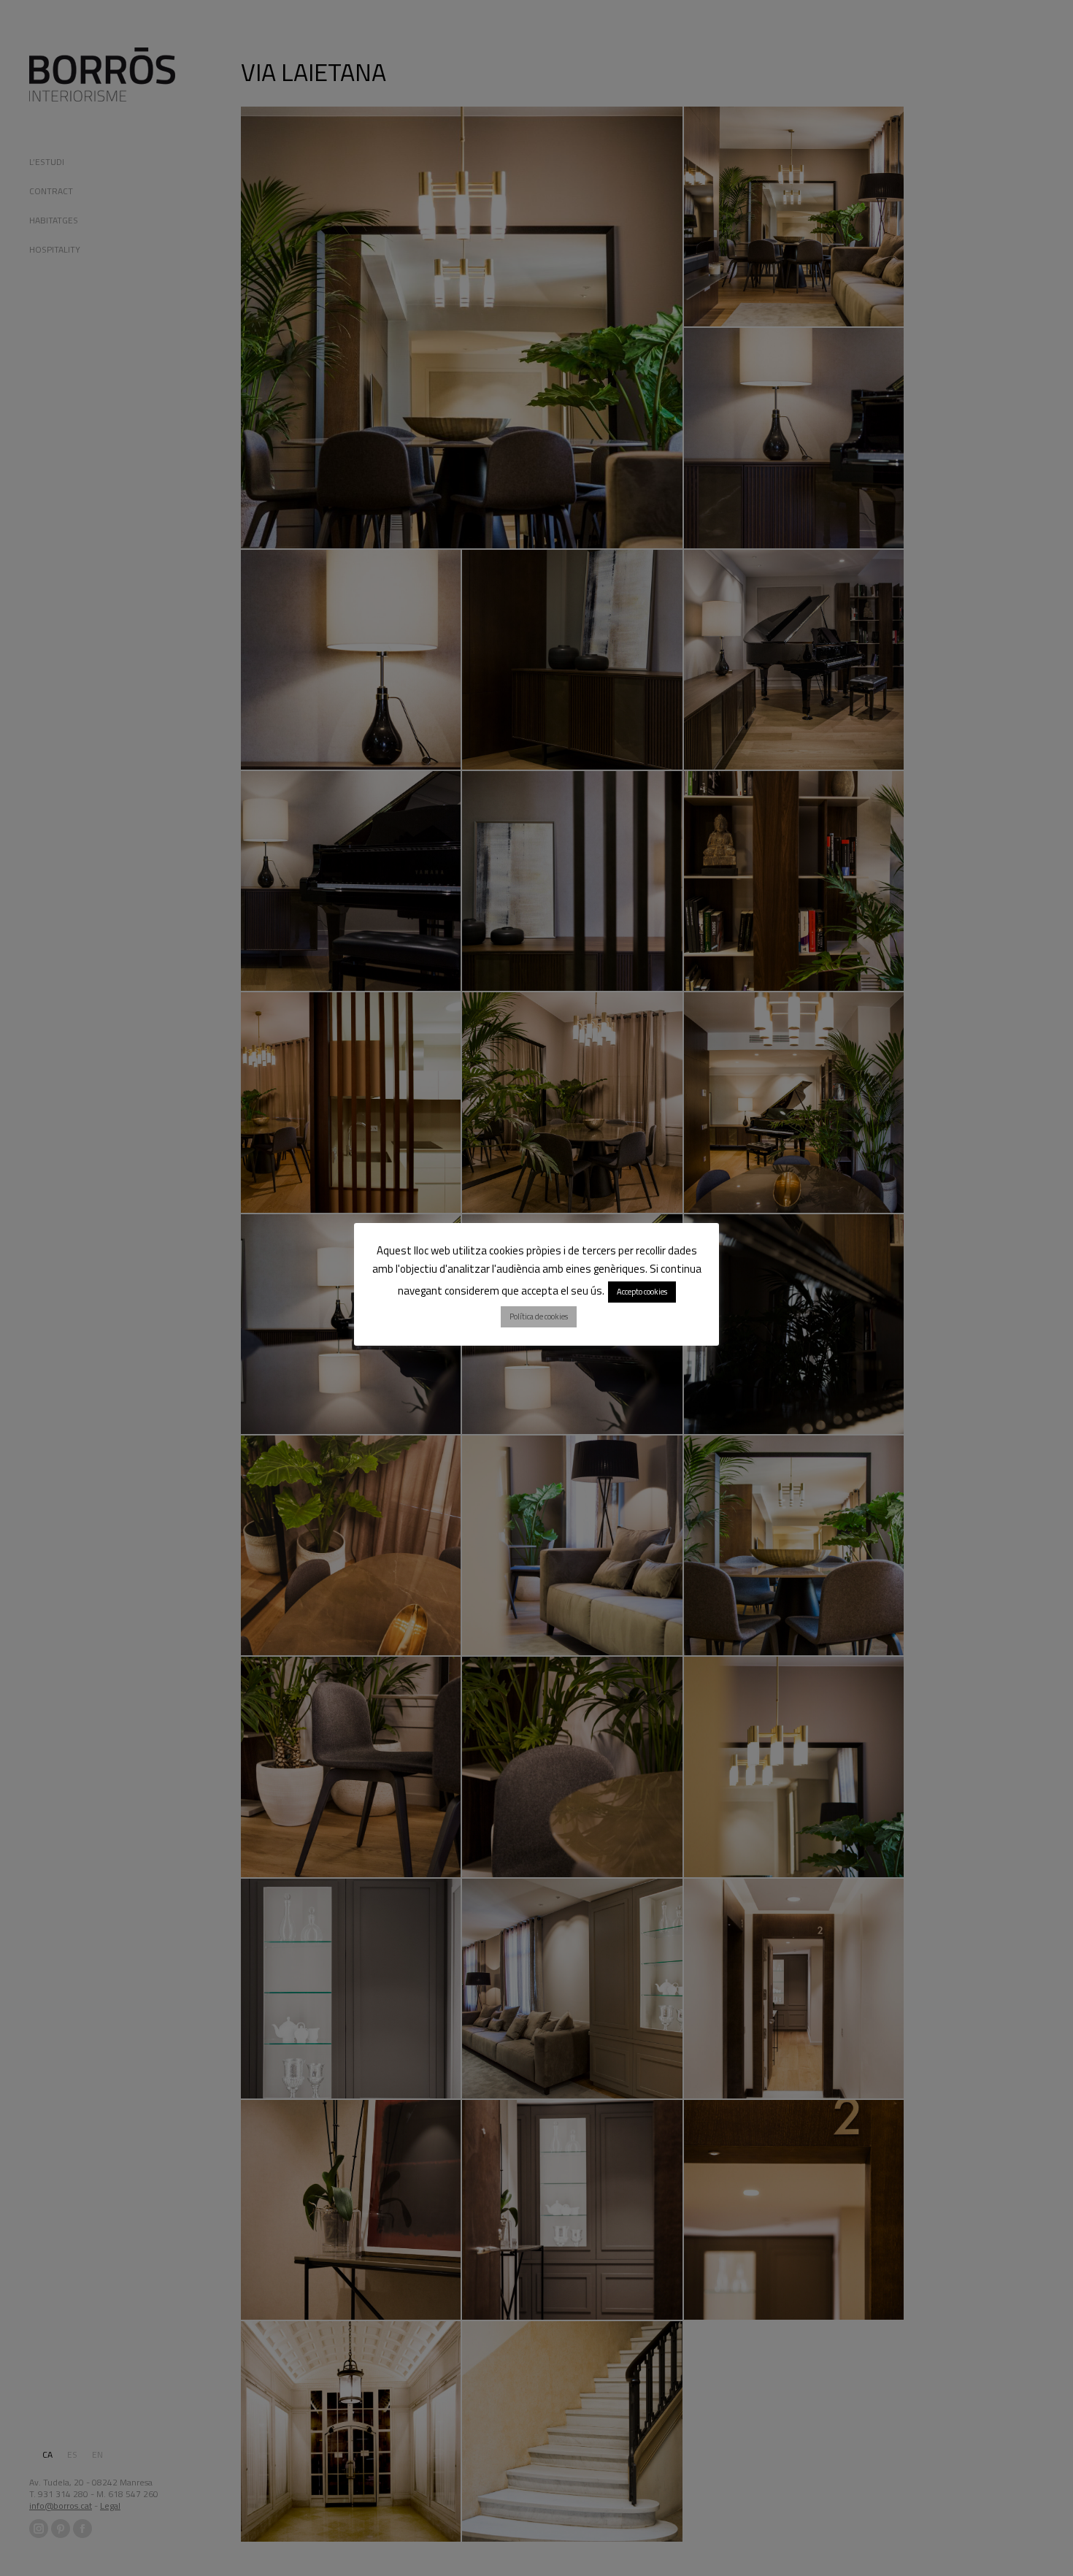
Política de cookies (539, 1316)
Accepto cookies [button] (642, 1292)
